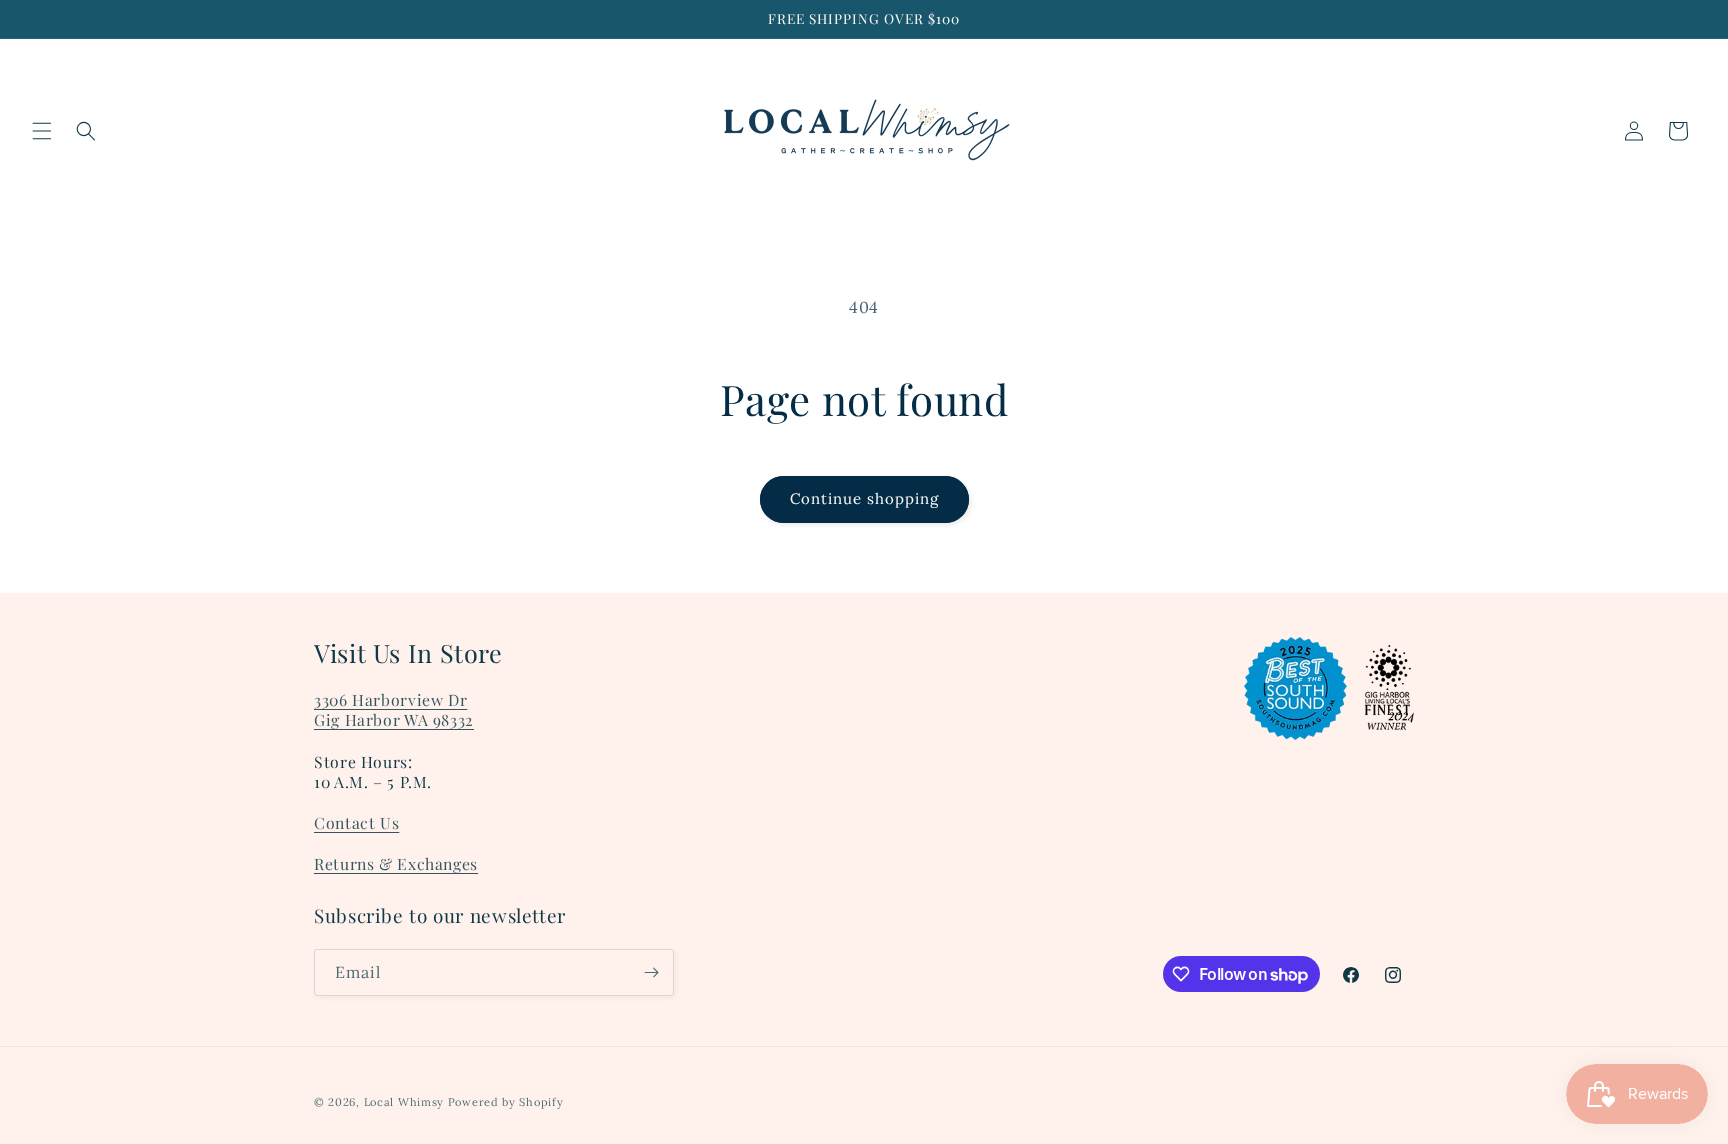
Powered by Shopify (506, 1102)
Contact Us (356, 822)
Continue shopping (864, 498)
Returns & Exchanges (396, 863)
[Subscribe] (651, 972)
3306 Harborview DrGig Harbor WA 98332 (394, 709)
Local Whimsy (404, 1102)
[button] (42, 131)
